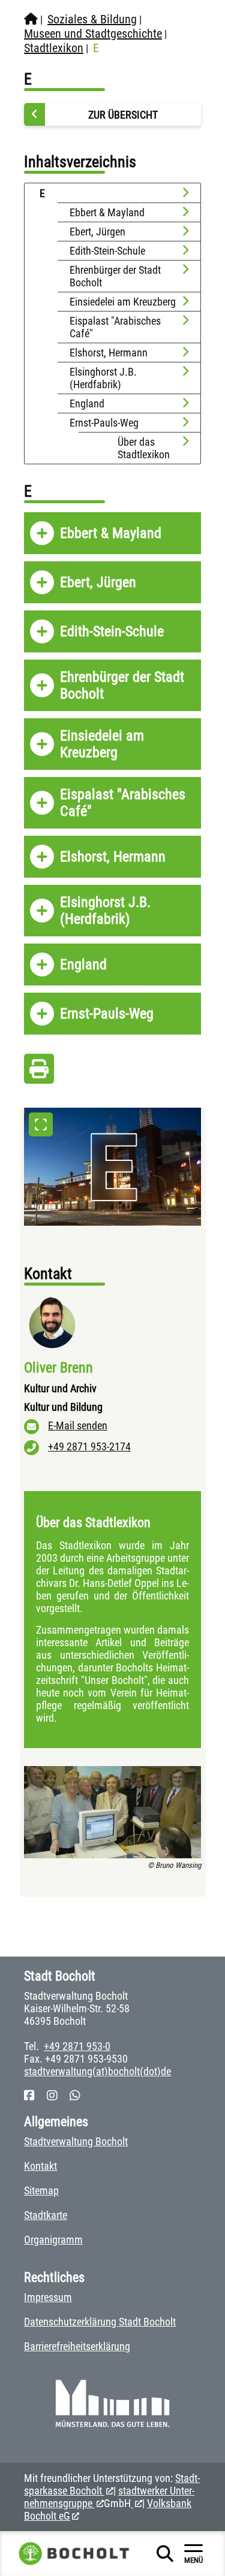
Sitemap (41, 2190)
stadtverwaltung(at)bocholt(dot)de (97, 2071)
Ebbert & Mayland (107, 212)
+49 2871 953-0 (77, 2046)
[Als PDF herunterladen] (39, 1072)
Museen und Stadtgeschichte (93, 34)
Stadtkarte (46, 2215)
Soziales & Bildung (92, 19)
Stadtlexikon (54, 48)
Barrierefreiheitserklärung (77, 2346)
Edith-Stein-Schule (107, 251)
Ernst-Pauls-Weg (104, 423)
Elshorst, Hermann (109, 353)
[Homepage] (31, 19)
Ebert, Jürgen (97, 232)
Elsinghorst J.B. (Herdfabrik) (103, 378)
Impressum (48, 2297)
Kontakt (40, 2166)
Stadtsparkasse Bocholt (112, 2484)
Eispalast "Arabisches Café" (115, 327)
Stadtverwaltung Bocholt (76, 2141)
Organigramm (53, 2240)
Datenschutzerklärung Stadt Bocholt (100, 2322)
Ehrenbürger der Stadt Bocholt (115, 276)
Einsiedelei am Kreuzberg (123, 302)
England (87, 403)
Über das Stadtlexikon (144, 448)
